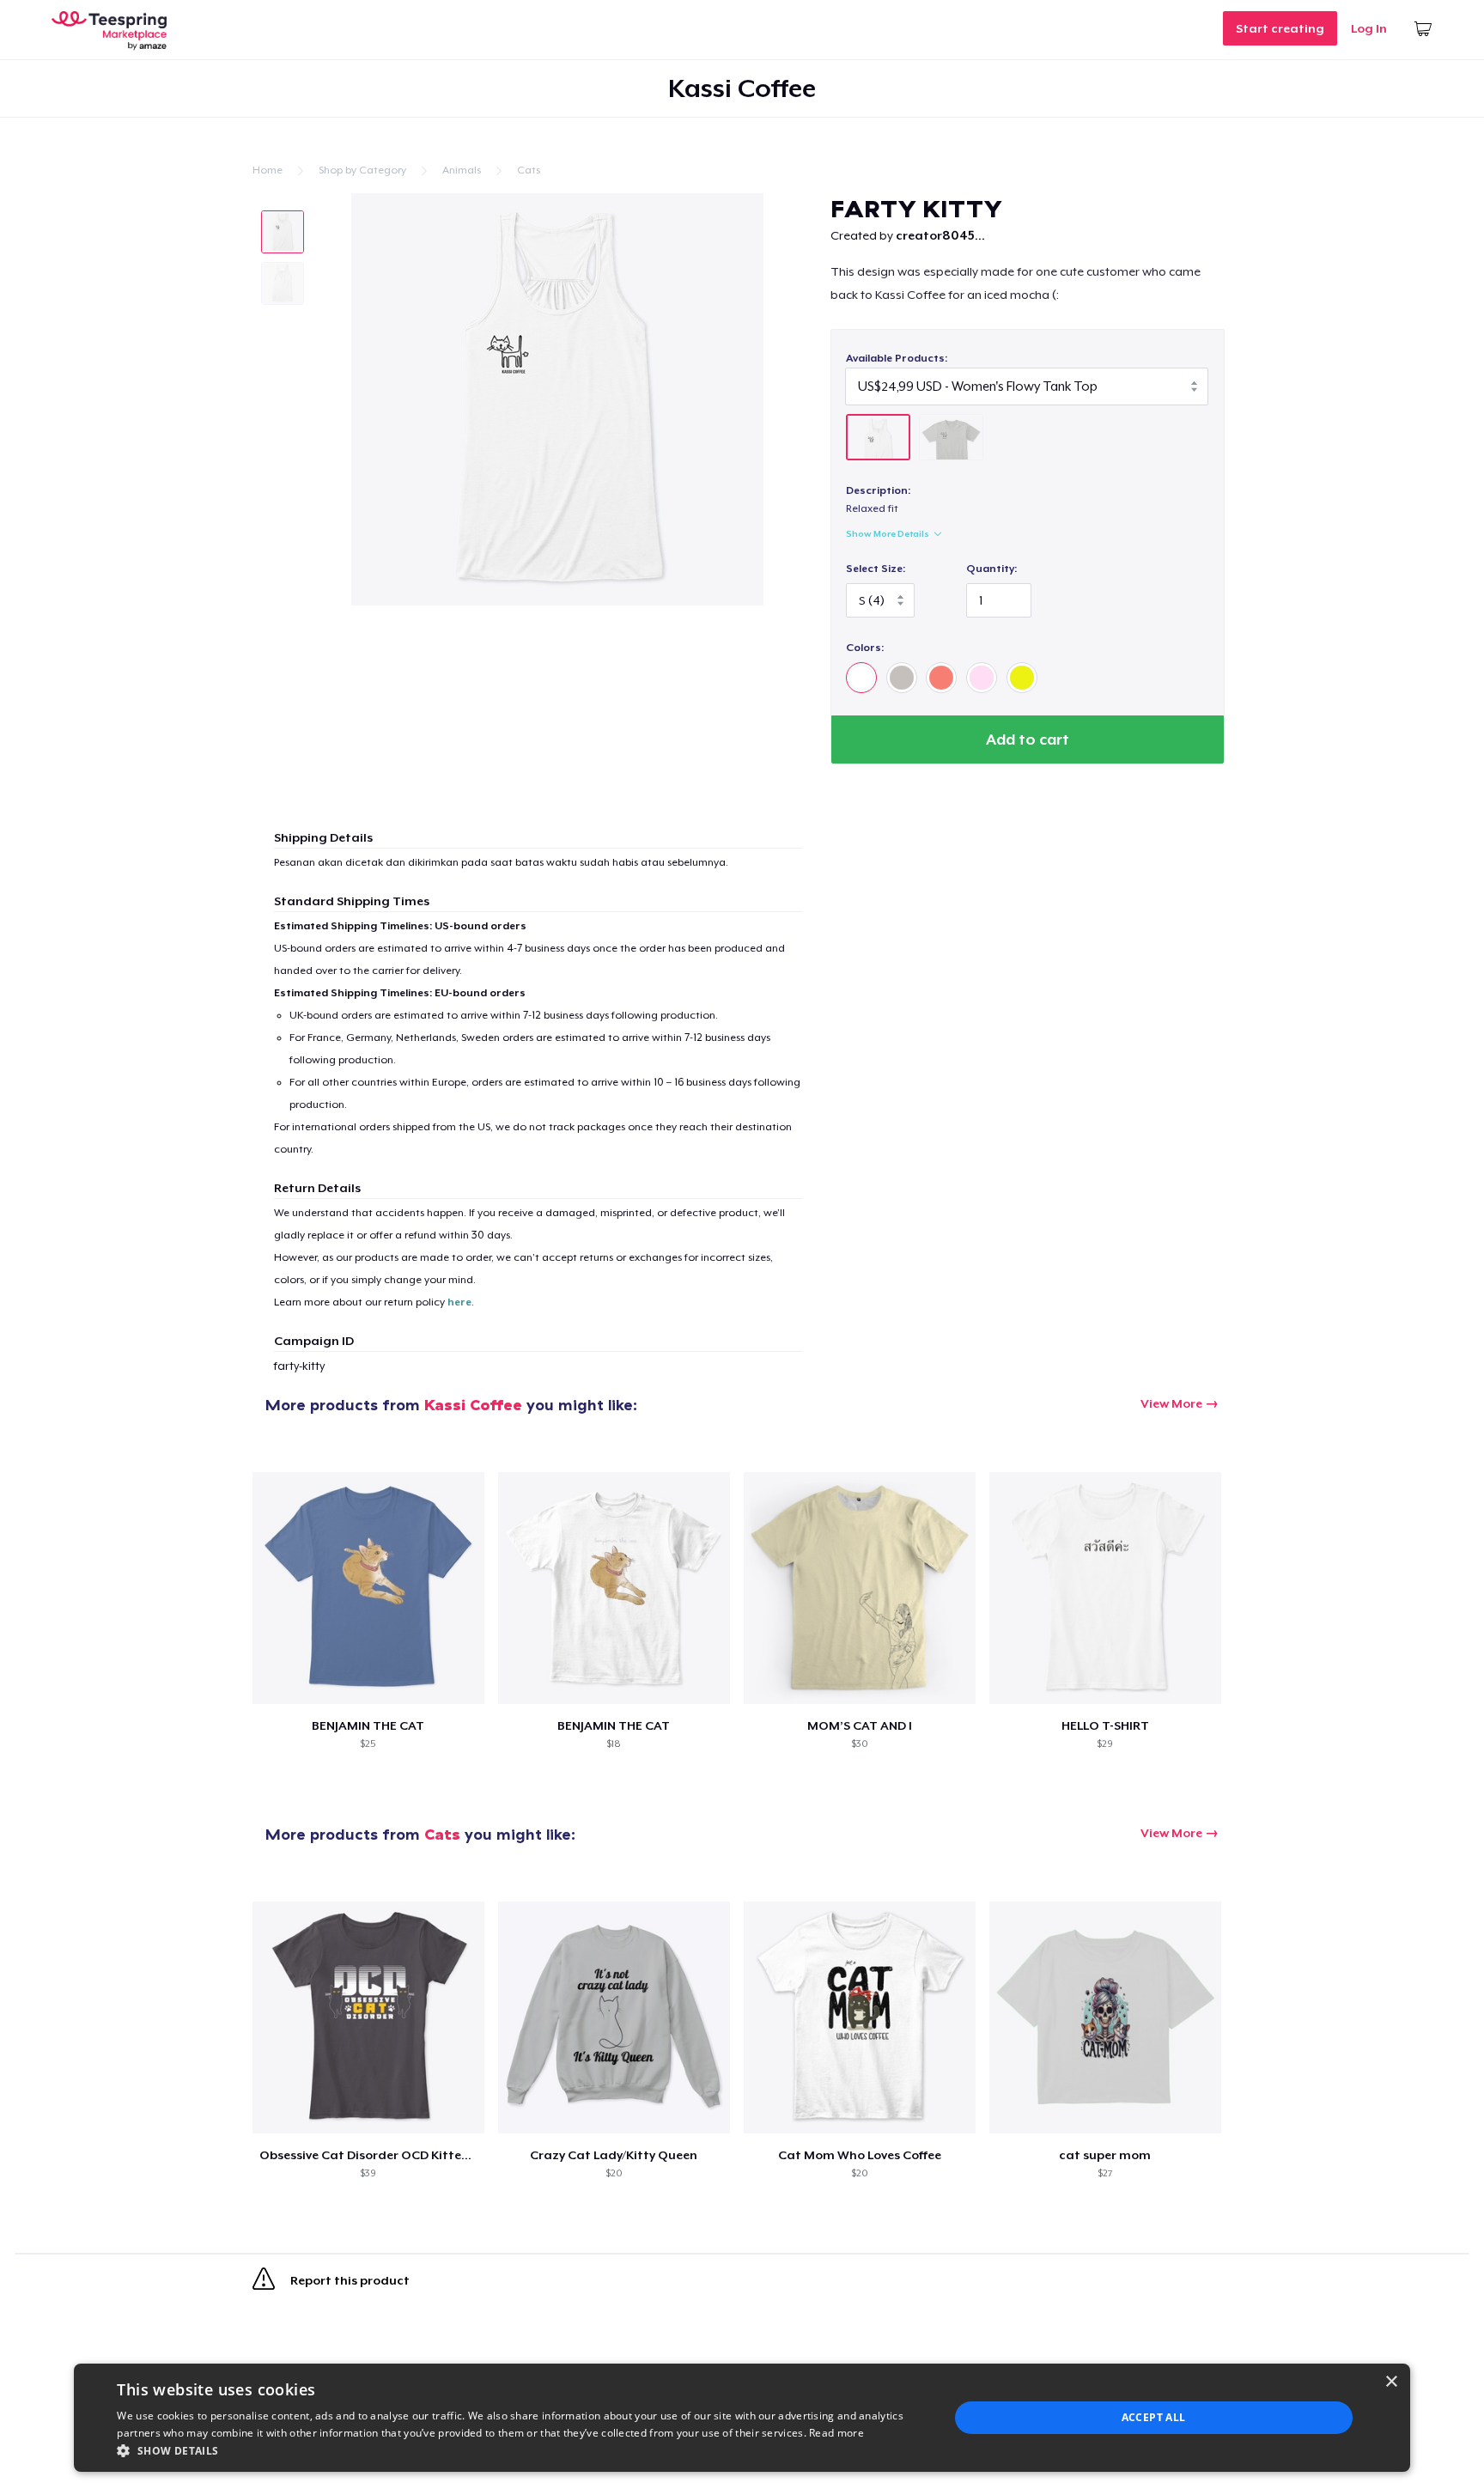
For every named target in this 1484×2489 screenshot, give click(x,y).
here (459, 1302)
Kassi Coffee (473, 1405)
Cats (529, 170)
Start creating (1280, 28)
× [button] (1391, 2382)
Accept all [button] (1154, 2417)
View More (1171, 1403)
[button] (520, 2450)
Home (268, 170)
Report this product (349, 2280)
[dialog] (742, 2418)
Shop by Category (362, 170)
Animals (462, 170)
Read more (836, 2433)
